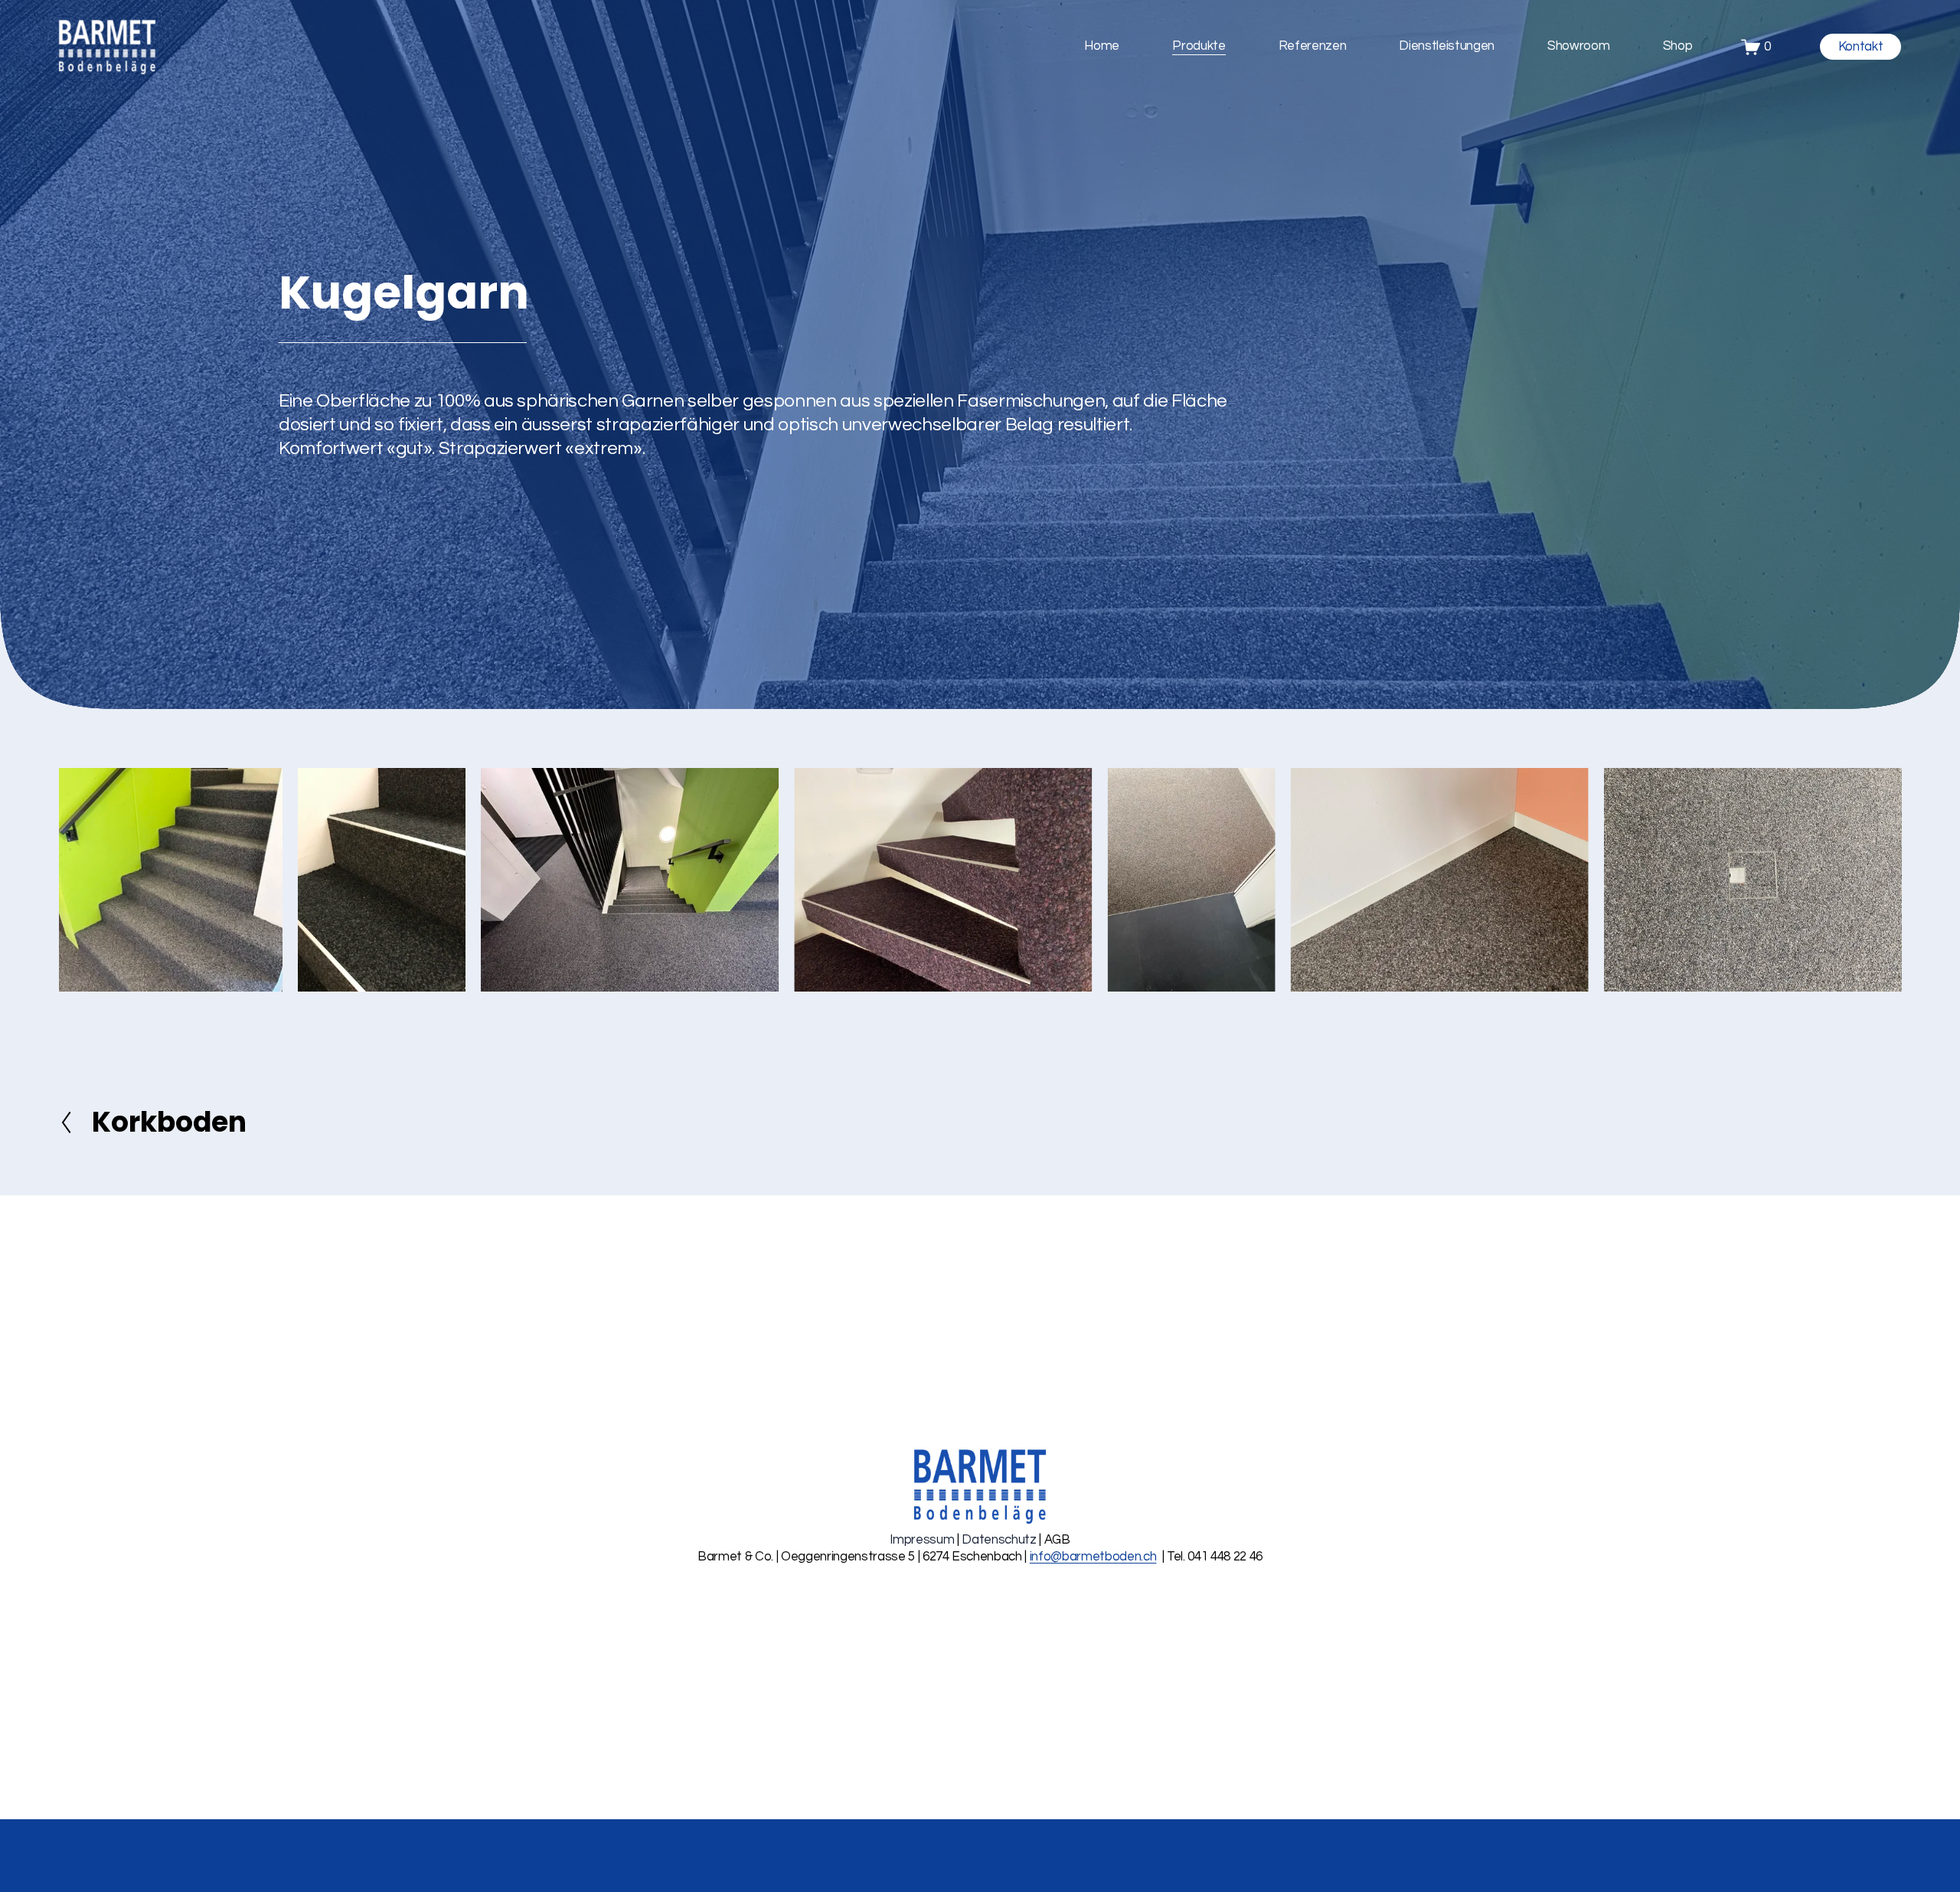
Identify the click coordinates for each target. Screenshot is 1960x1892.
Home (1102, 46)
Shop (1678, 46)
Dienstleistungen (1447, 46)
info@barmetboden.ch (1093, 1557)
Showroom (1578, 46)
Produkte (1199, 46)
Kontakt (1861, 47)
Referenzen (1313, 46)
